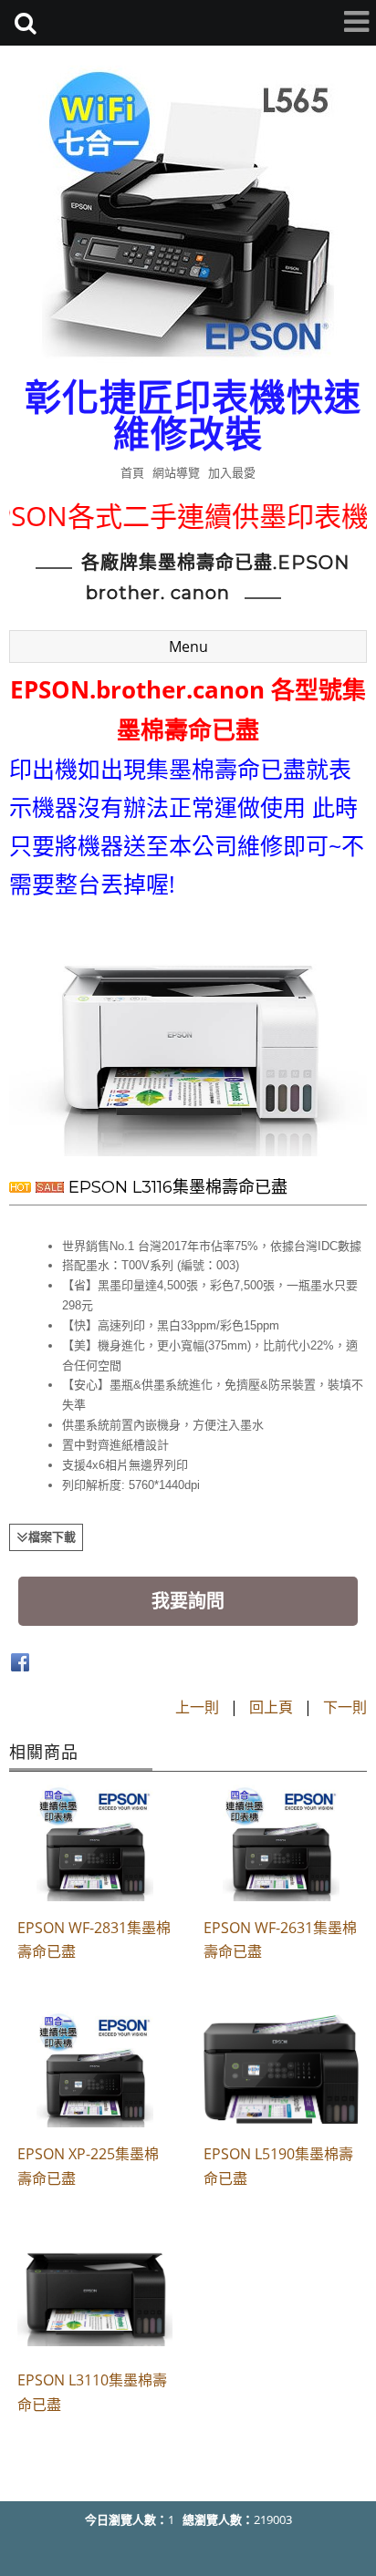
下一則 (345, 1707)
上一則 (197, 1707)
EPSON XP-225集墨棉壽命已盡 (88, 2166)
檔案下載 (52, 1536)
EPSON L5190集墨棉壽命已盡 (278, 2166)
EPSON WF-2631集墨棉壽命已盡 (280, 1940)
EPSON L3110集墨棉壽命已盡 (92, 2392)
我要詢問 (188, 1601)
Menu (188, 647)
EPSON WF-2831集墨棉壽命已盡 (94, 1940)
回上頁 (271, 1707)
